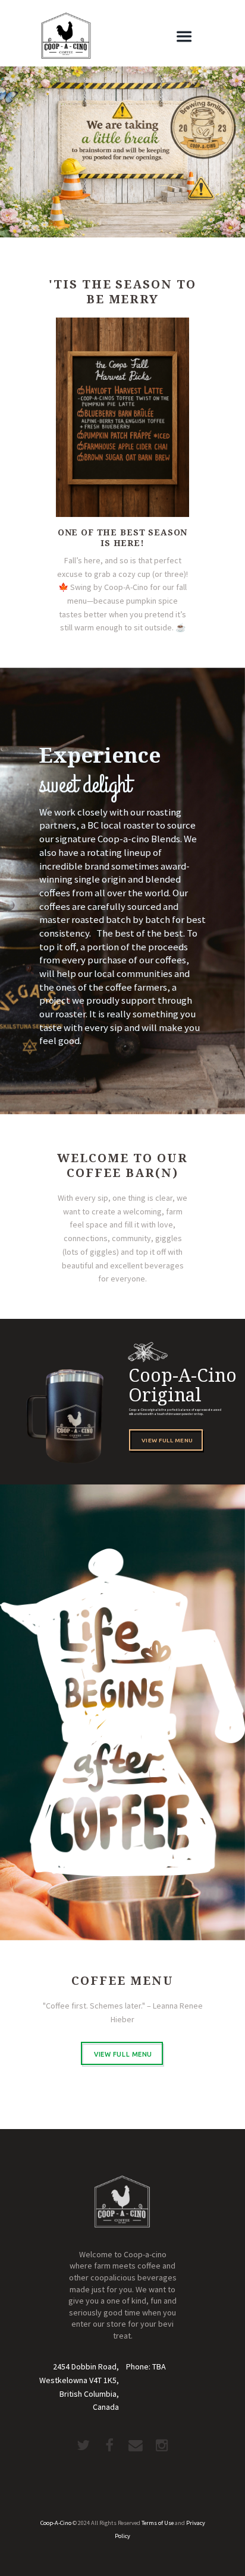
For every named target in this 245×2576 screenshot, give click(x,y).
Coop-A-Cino (56, 2523)
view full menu (167, 1440)
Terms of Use (158, 2523)
